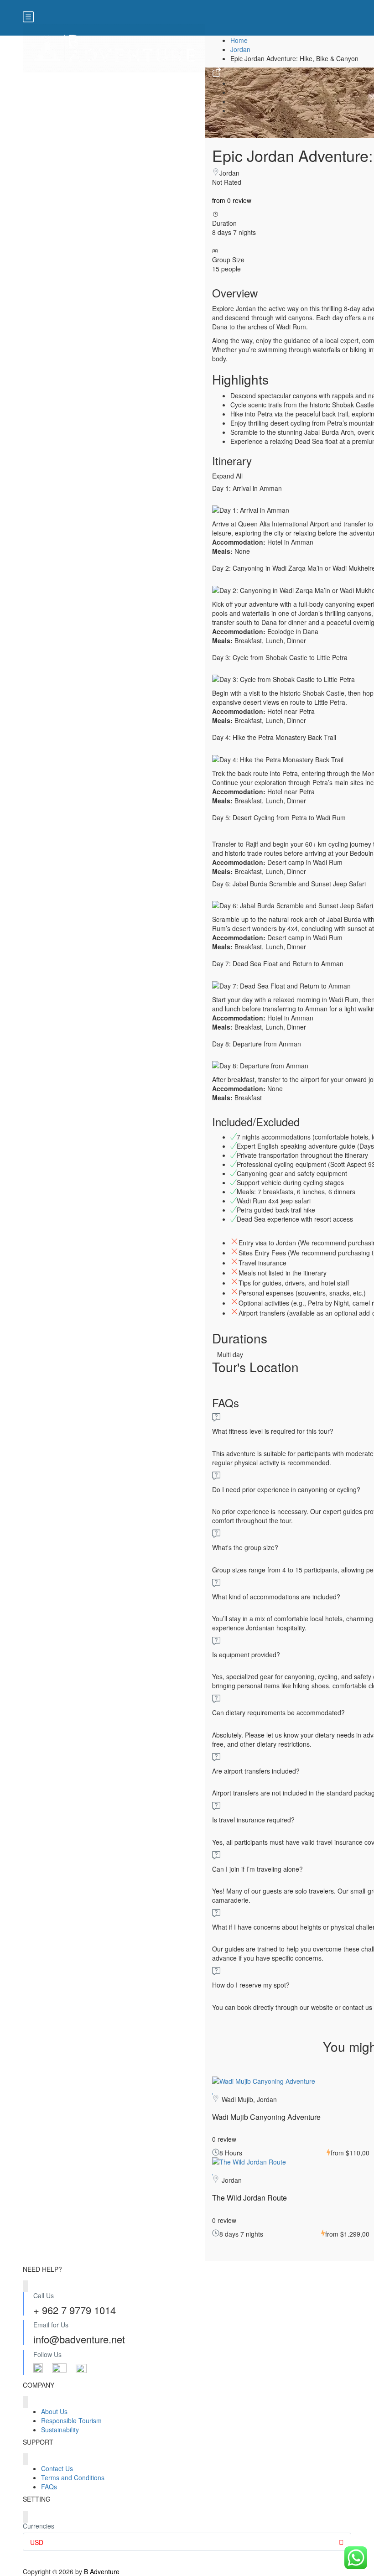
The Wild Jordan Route (249, 2198)
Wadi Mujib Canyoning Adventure (266, 2117)
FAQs (49, 2487)
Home (239, 40)
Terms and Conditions (73, 2477)
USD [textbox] (37, 2542)
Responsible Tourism (71, 2420)
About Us (54, 2411)
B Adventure (102, 2571)
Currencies (39, 2526)
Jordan (240, 49)
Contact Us (57, 2468)
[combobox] (187, 2542)
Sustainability (60, 2430)
